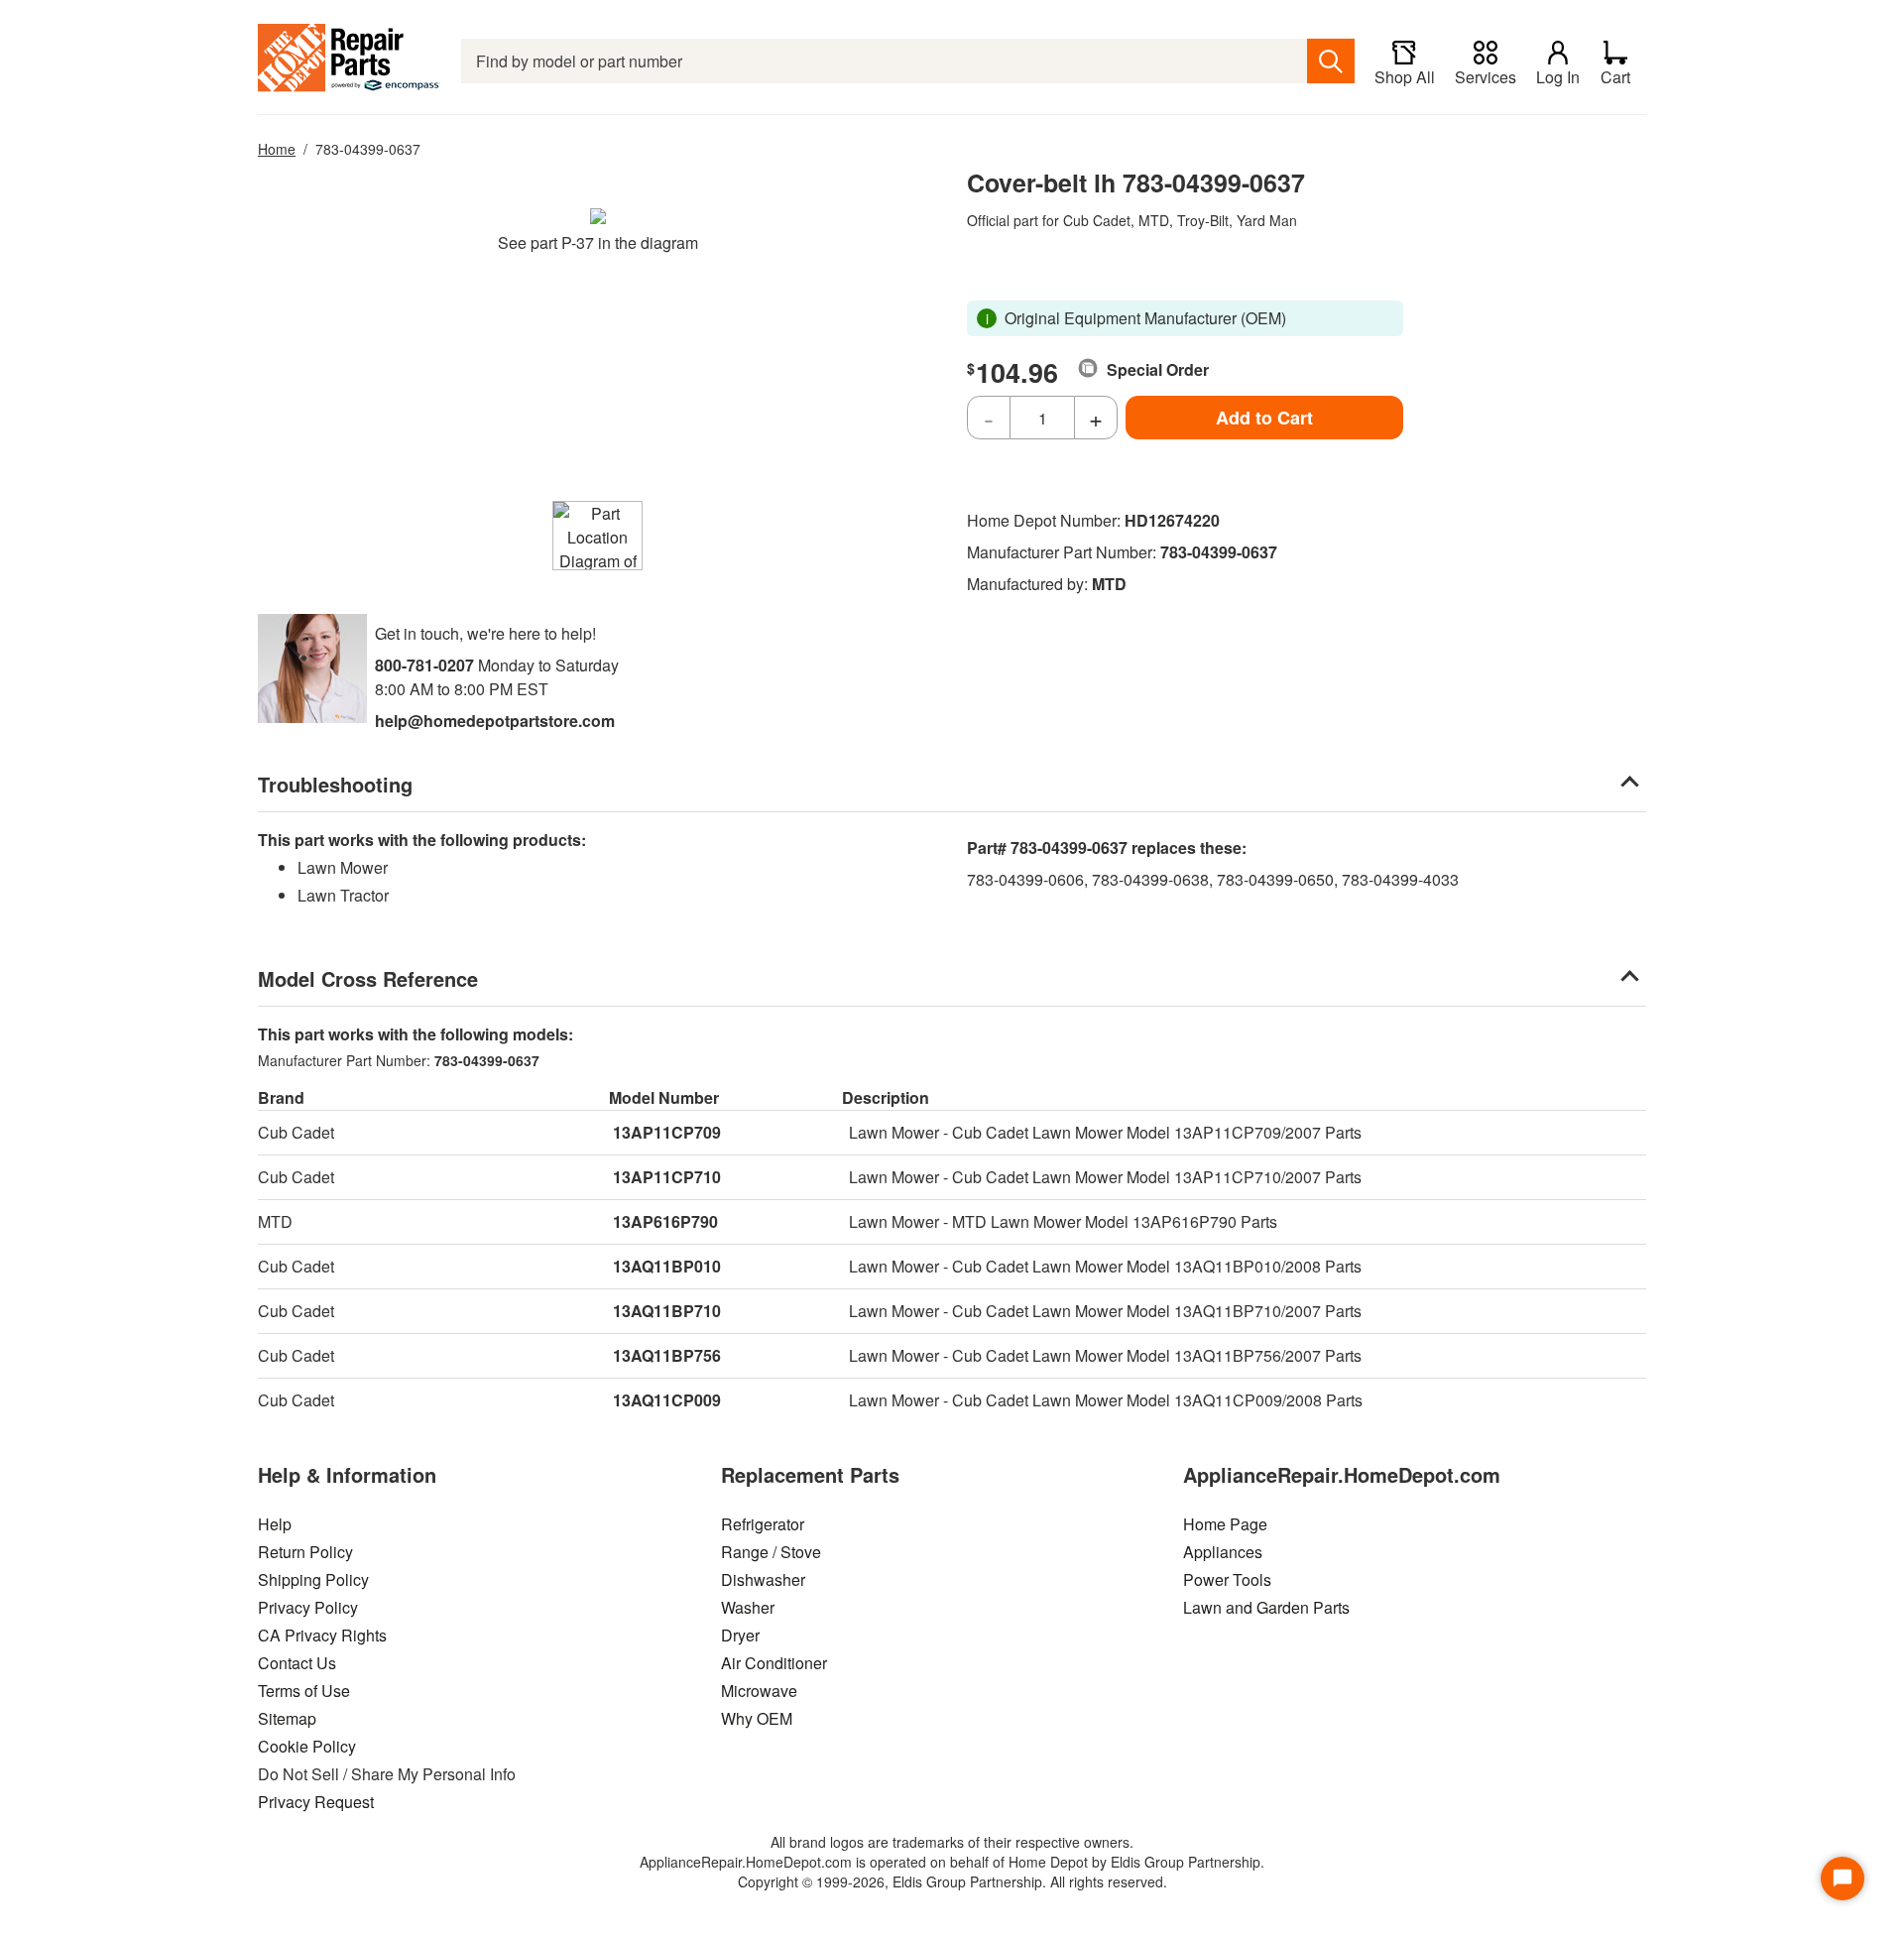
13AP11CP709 (667, 1132)
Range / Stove (771, 1552)
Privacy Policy (308, 1607)
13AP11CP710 (667, 1177)
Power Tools (1227, 1579)
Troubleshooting (335, 784)
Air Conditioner (774, 1663)
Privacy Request (316, 1802)
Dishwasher (763, 1579)
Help (275, 1524)
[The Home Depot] (350, 61)
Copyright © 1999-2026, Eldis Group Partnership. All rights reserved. (952, 1881)
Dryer (740, 1635)
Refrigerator (763, 1524)
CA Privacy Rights (322, 1635)
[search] (1331, 61)
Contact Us (297, 1663)
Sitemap (287, 1718)
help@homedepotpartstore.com (495, 721)
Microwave (759, 1691)
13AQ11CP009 (667, 1400)
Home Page (1225, 1524)
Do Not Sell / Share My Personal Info (387, 1774)
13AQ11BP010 (667, 1266)
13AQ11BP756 (667, 1355)
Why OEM (757, 1718)
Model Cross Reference (368, 978)
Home (277, 149)
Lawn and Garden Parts (1266, 1607)
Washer (748, 1607)
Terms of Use (304, 1691)
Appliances (1223, 1552)
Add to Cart (1264, 418)
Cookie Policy (307, 1746)
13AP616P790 (665, 1221)
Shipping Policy (313, 1579)
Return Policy (305, 1552)
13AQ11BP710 (667, 1311)
